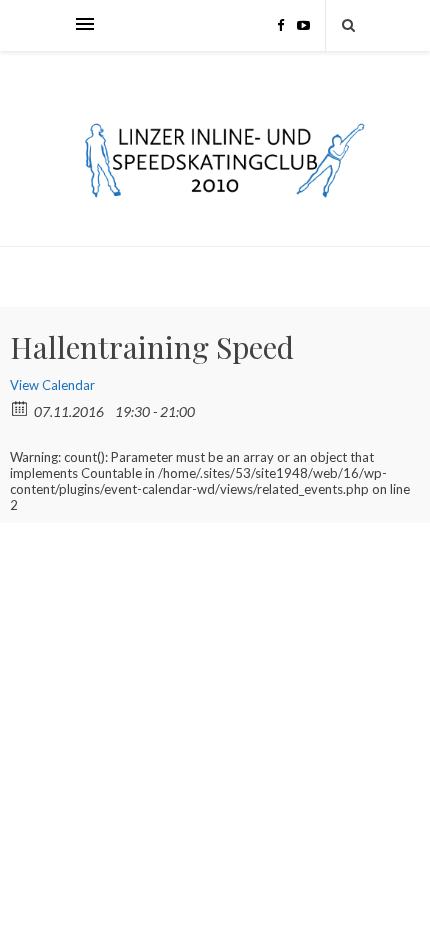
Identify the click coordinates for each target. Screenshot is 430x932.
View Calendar (52, 385)
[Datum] (20, 407)
